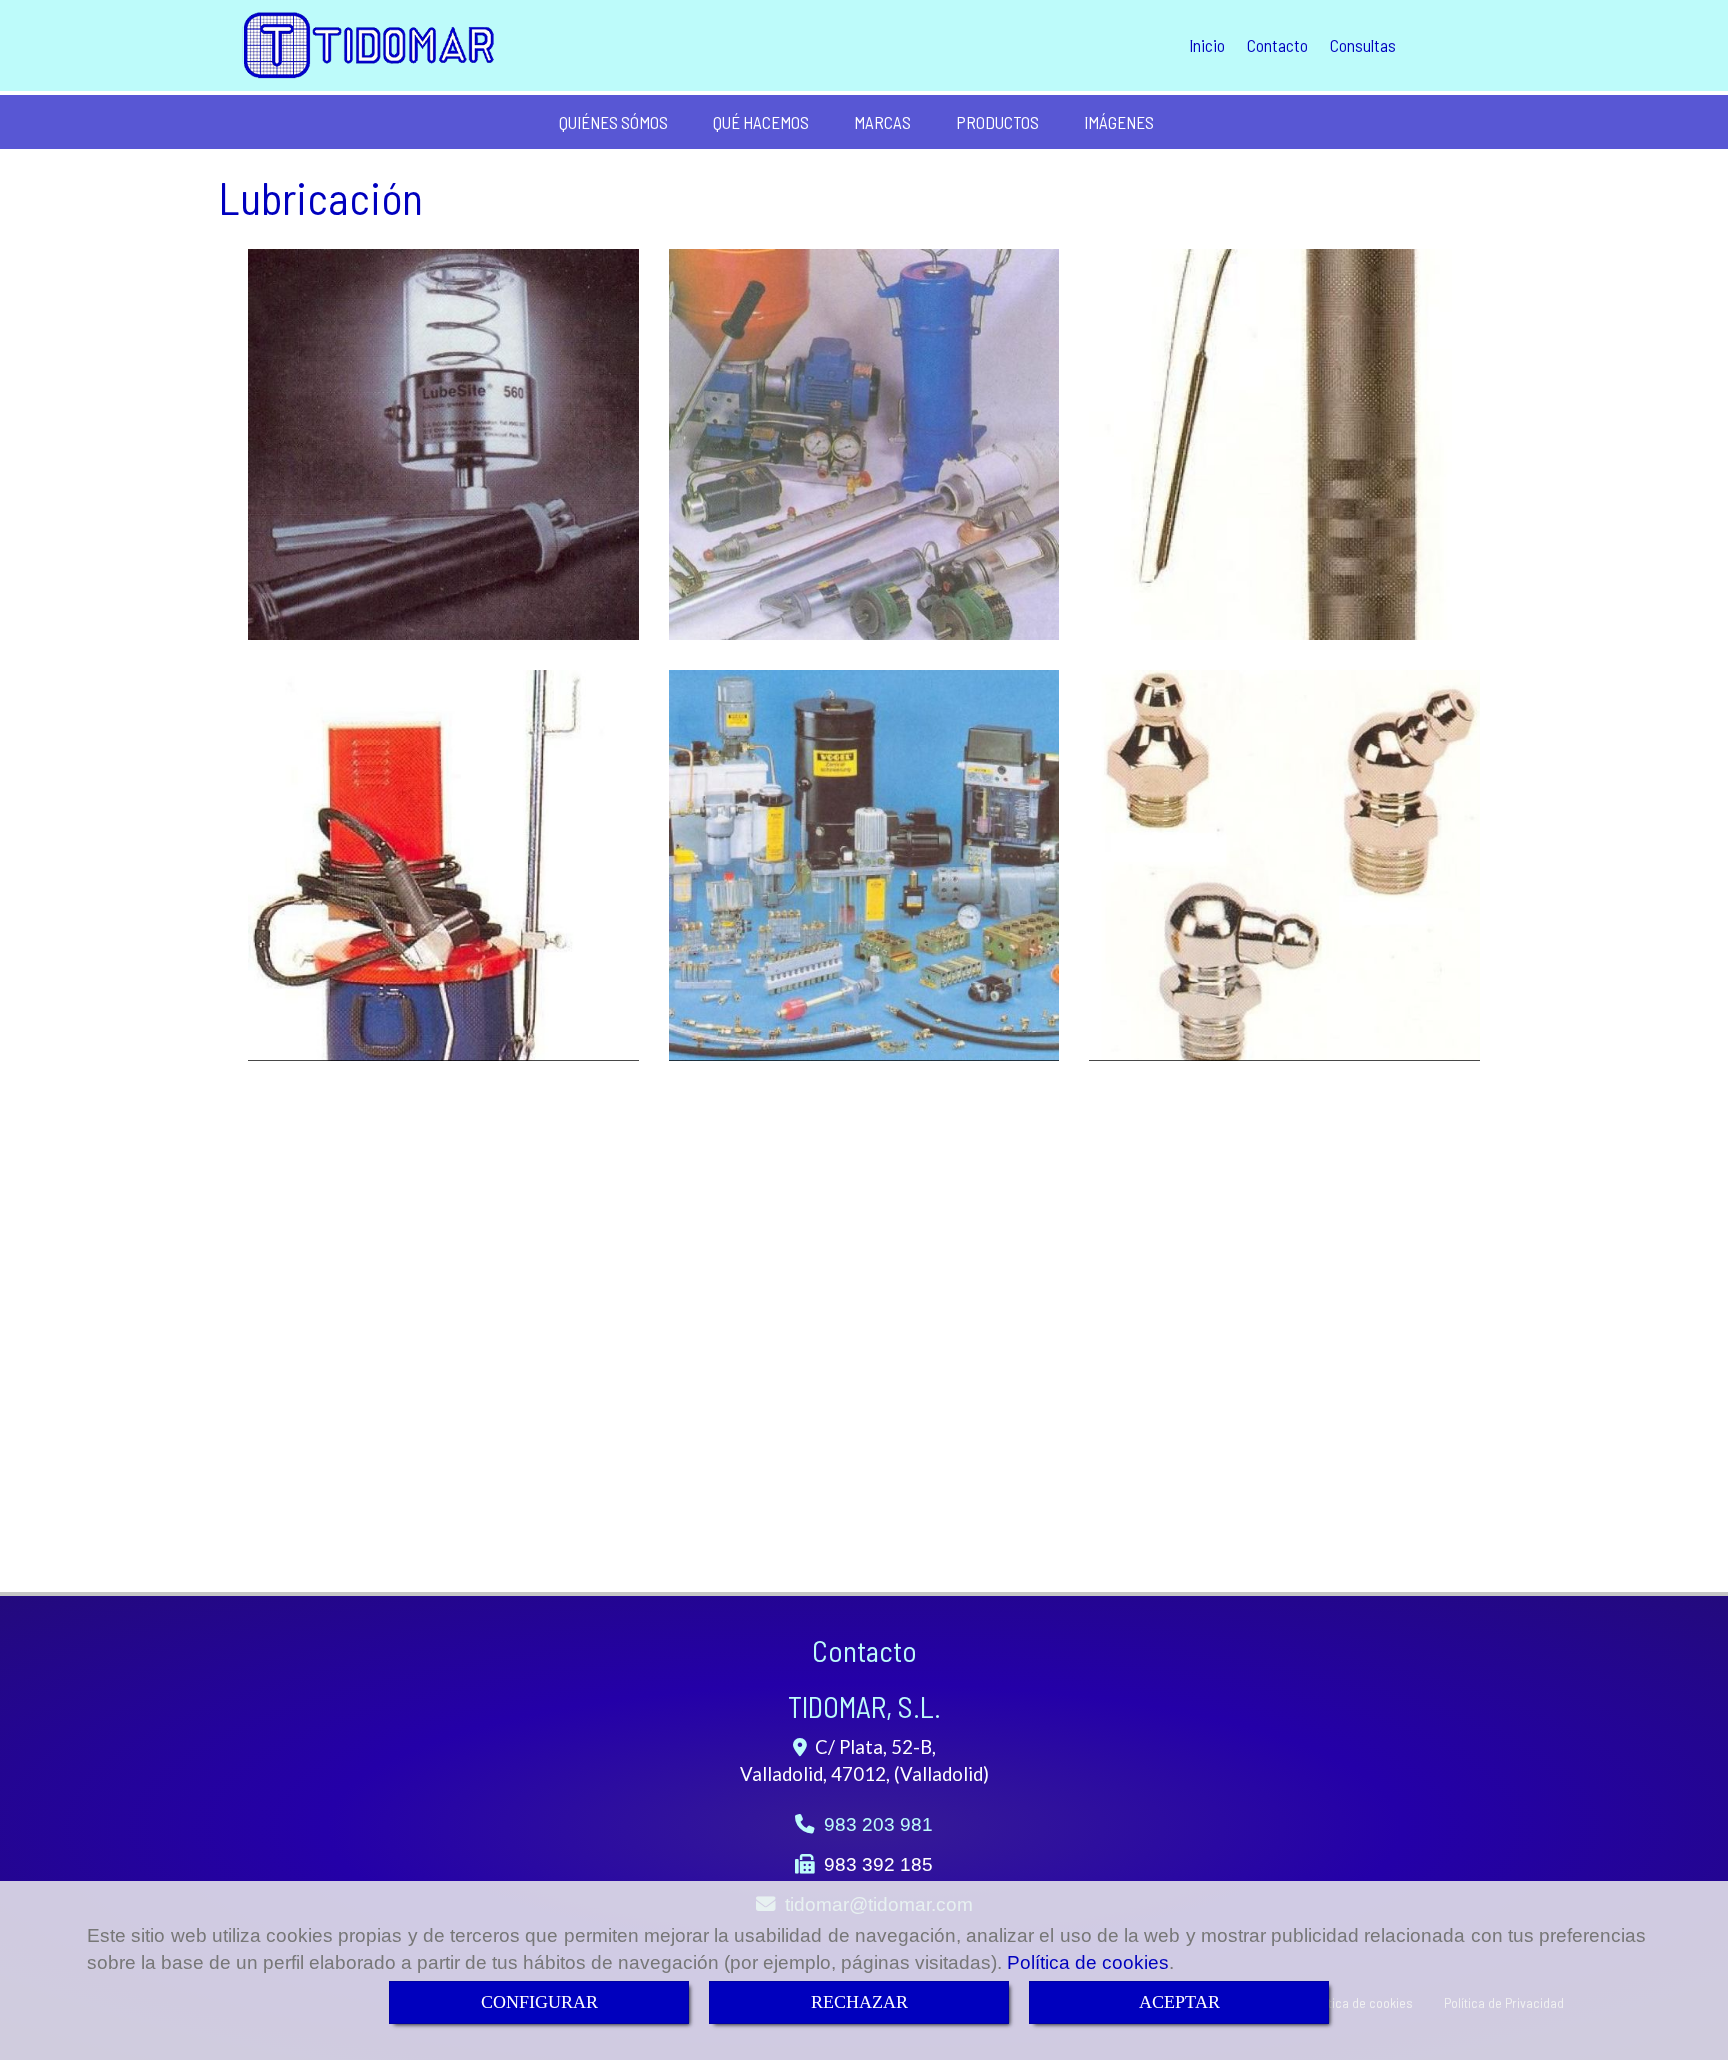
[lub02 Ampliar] (864, 444)
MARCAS (882, 122)
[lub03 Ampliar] (1284, 444)
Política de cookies (1088, 1962)
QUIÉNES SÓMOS (613, 122)
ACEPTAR (1179, 2002)
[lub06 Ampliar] (864, 865)
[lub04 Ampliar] (443, 865)
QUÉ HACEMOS (761, 122)
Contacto (1277, 45)
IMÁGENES (1119, 122)
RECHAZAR (859, 2002)
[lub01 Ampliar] (443, 444)
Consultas (1363, 45)
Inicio (1207, 45)
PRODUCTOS (997, 122)
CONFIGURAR (539, 2002)
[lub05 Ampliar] (1284, 865)
